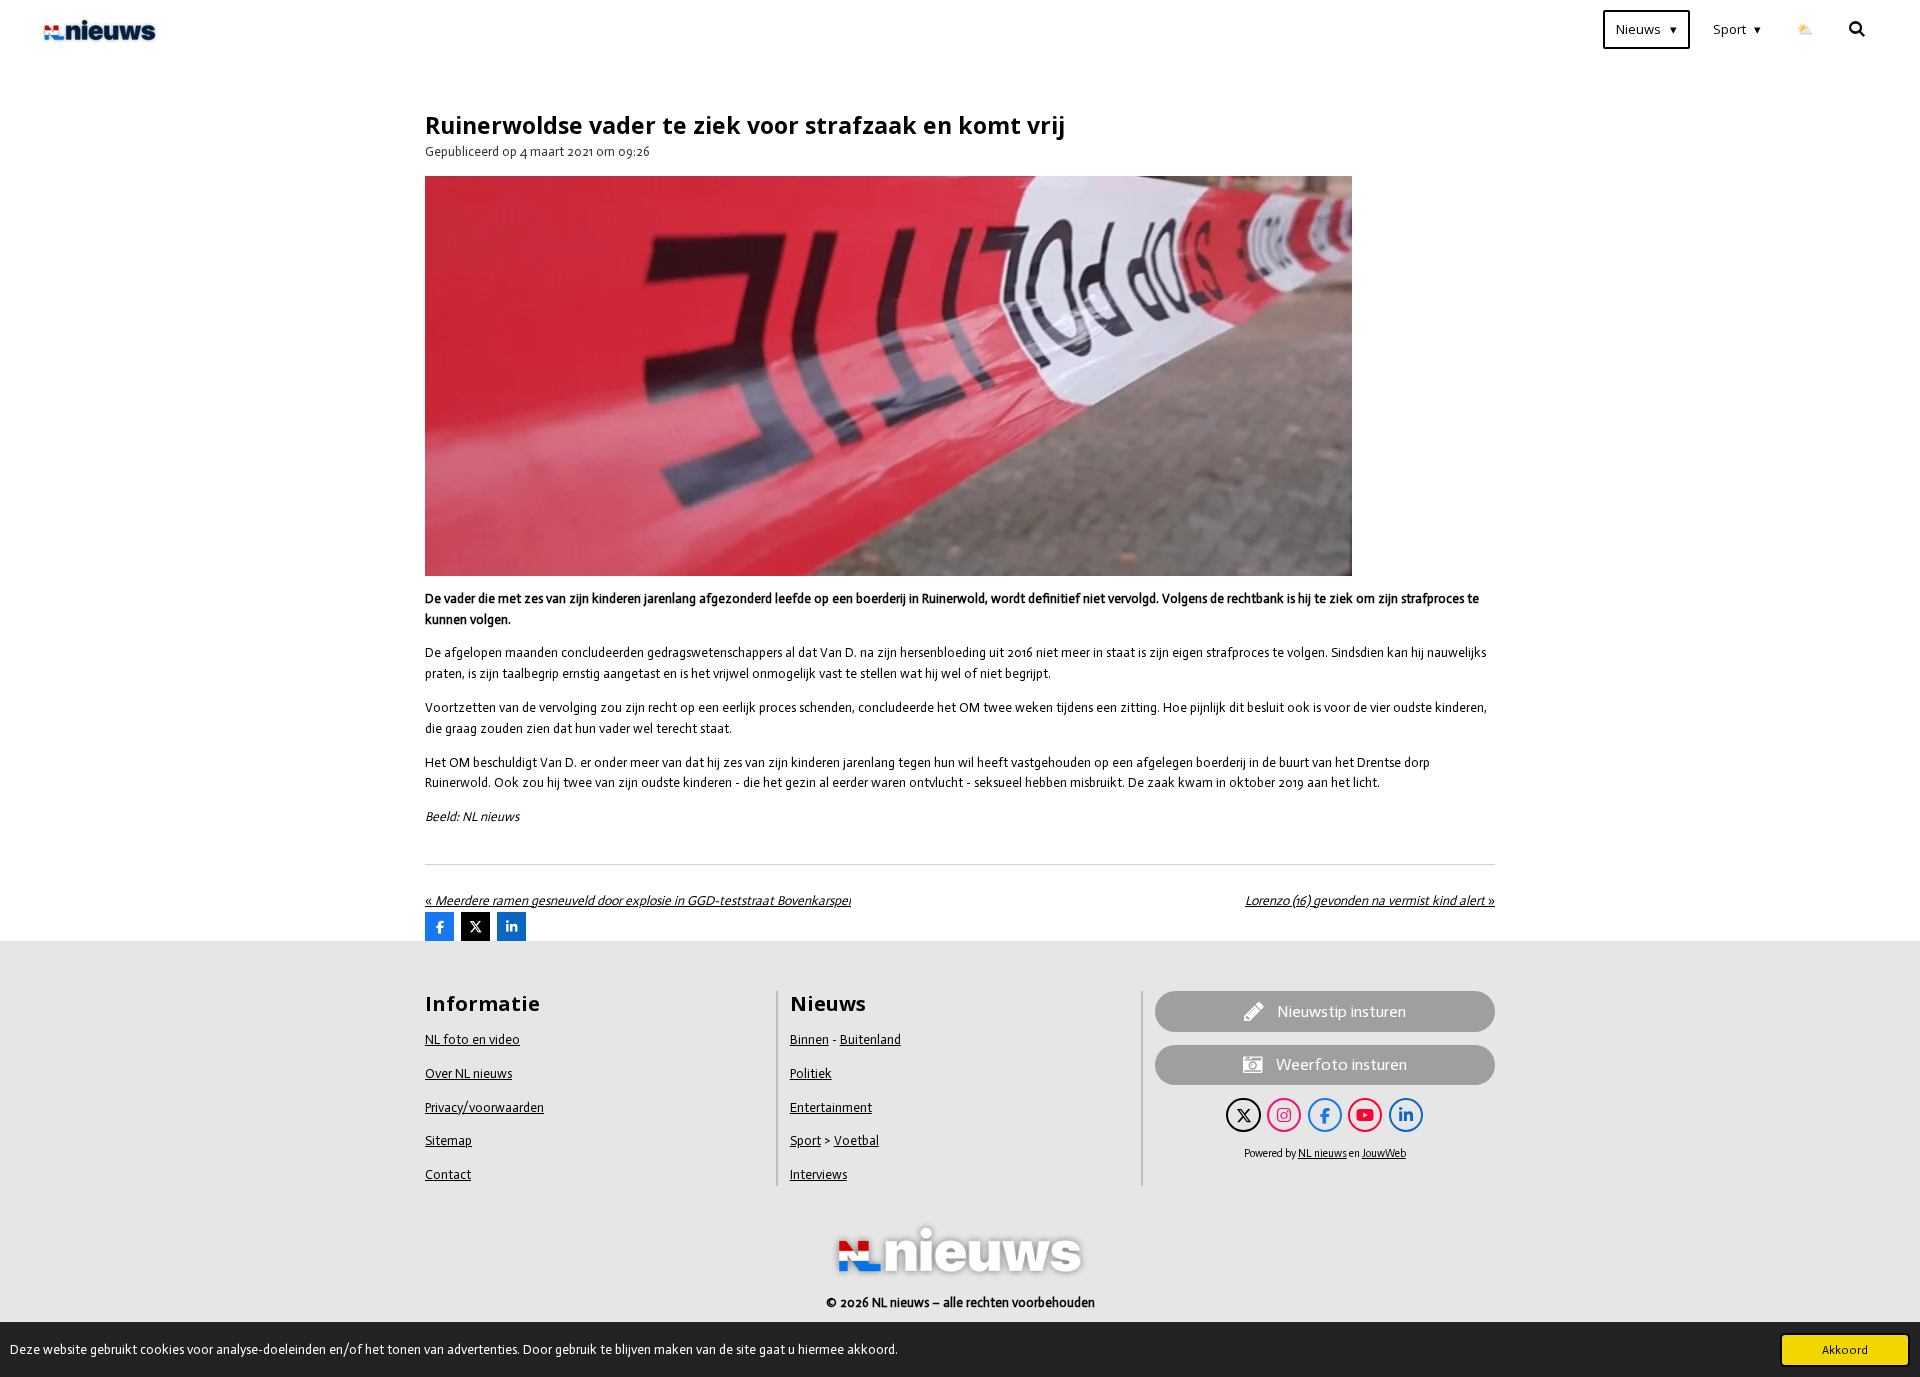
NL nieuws (1322, 1153)
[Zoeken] (1858, 29)
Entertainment (831, 1107)
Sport (805, 1140)
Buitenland (870, 1039)
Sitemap (448, 1140)
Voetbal (856, 1140)
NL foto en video (472, 1039)
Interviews (818, 1174)
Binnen (809, 1039)
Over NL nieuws (468, 1073)
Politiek (811, 1073)
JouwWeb (1384, 1153)
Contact (448, 1174)
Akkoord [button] (1845, 1350)
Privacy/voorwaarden (484, 1107)
